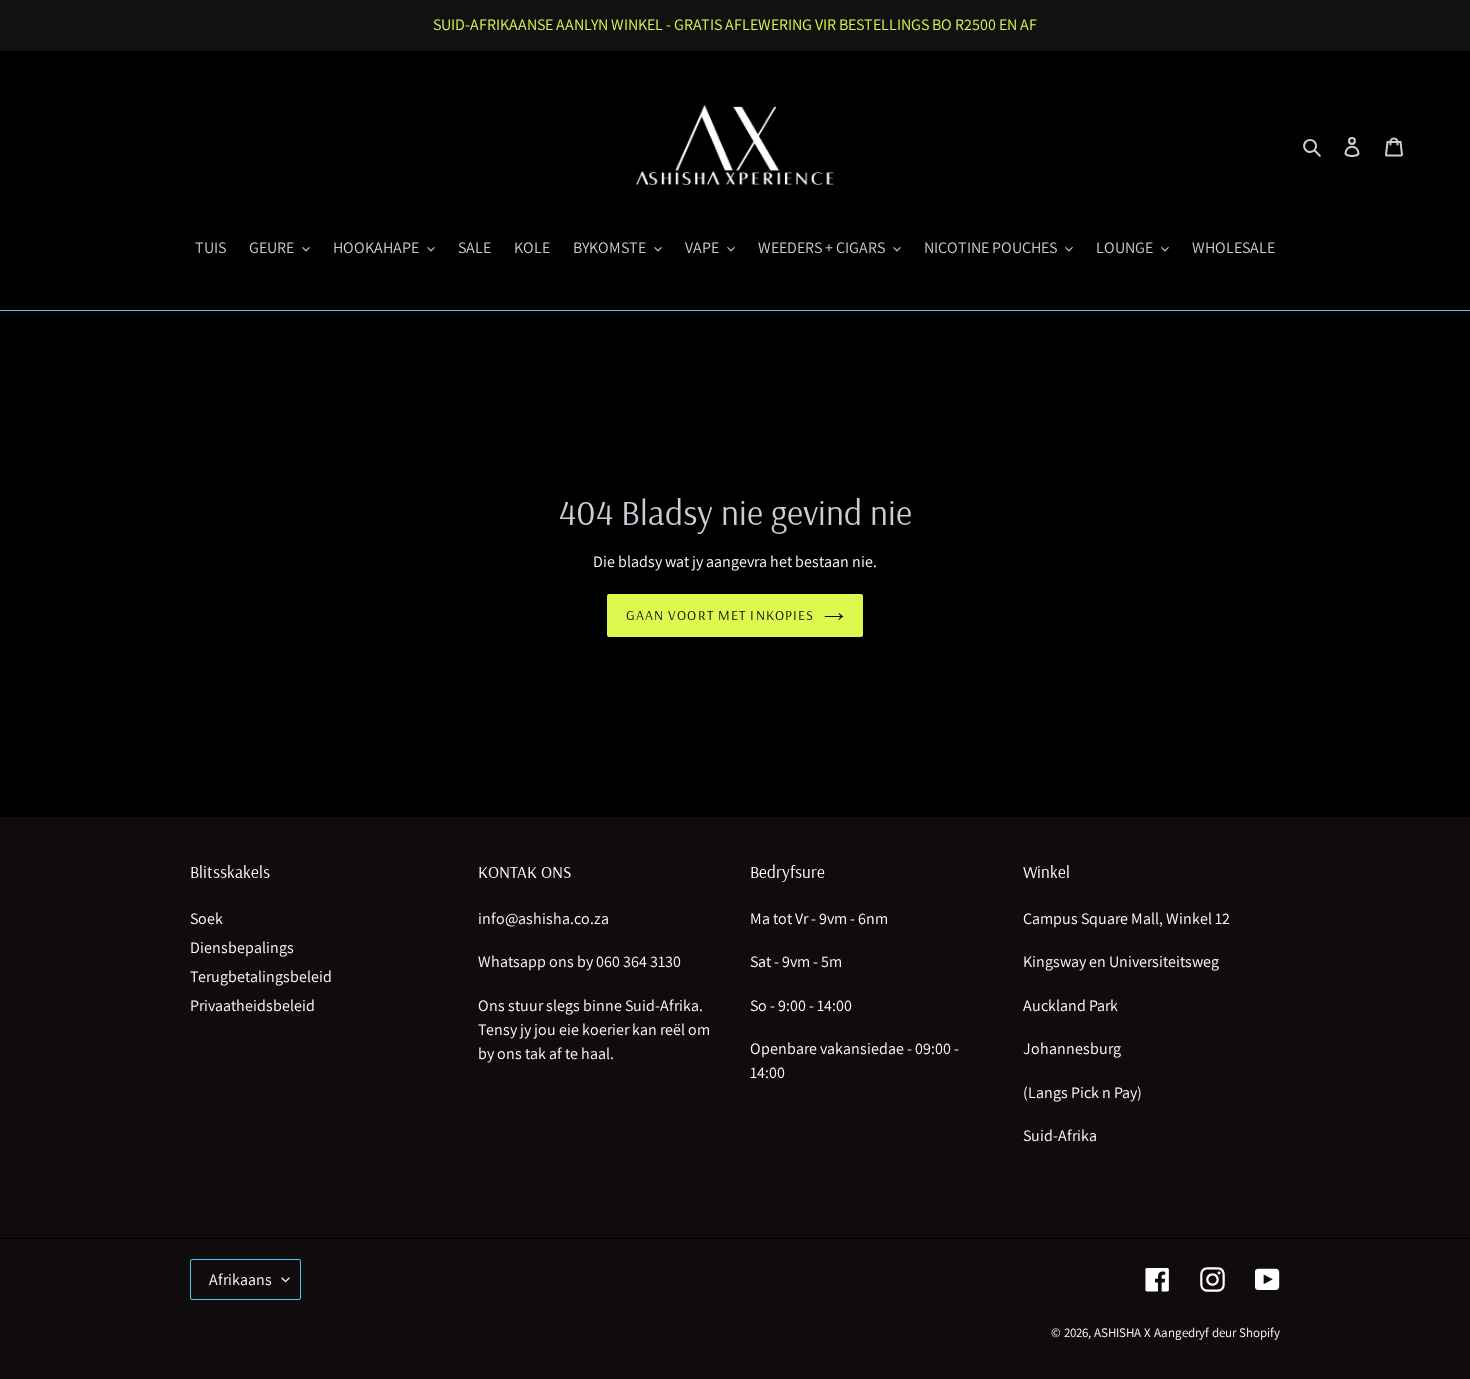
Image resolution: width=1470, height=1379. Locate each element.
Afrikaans (240, 1279)
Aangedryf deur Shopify (1217, 1332)
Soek (206, 918)
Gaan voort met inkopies (720, 615)
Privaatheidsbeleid (252, 1005)
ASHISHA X (1122, 1332)
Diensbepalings (242, 947)
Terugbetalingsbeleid (261, 976)
